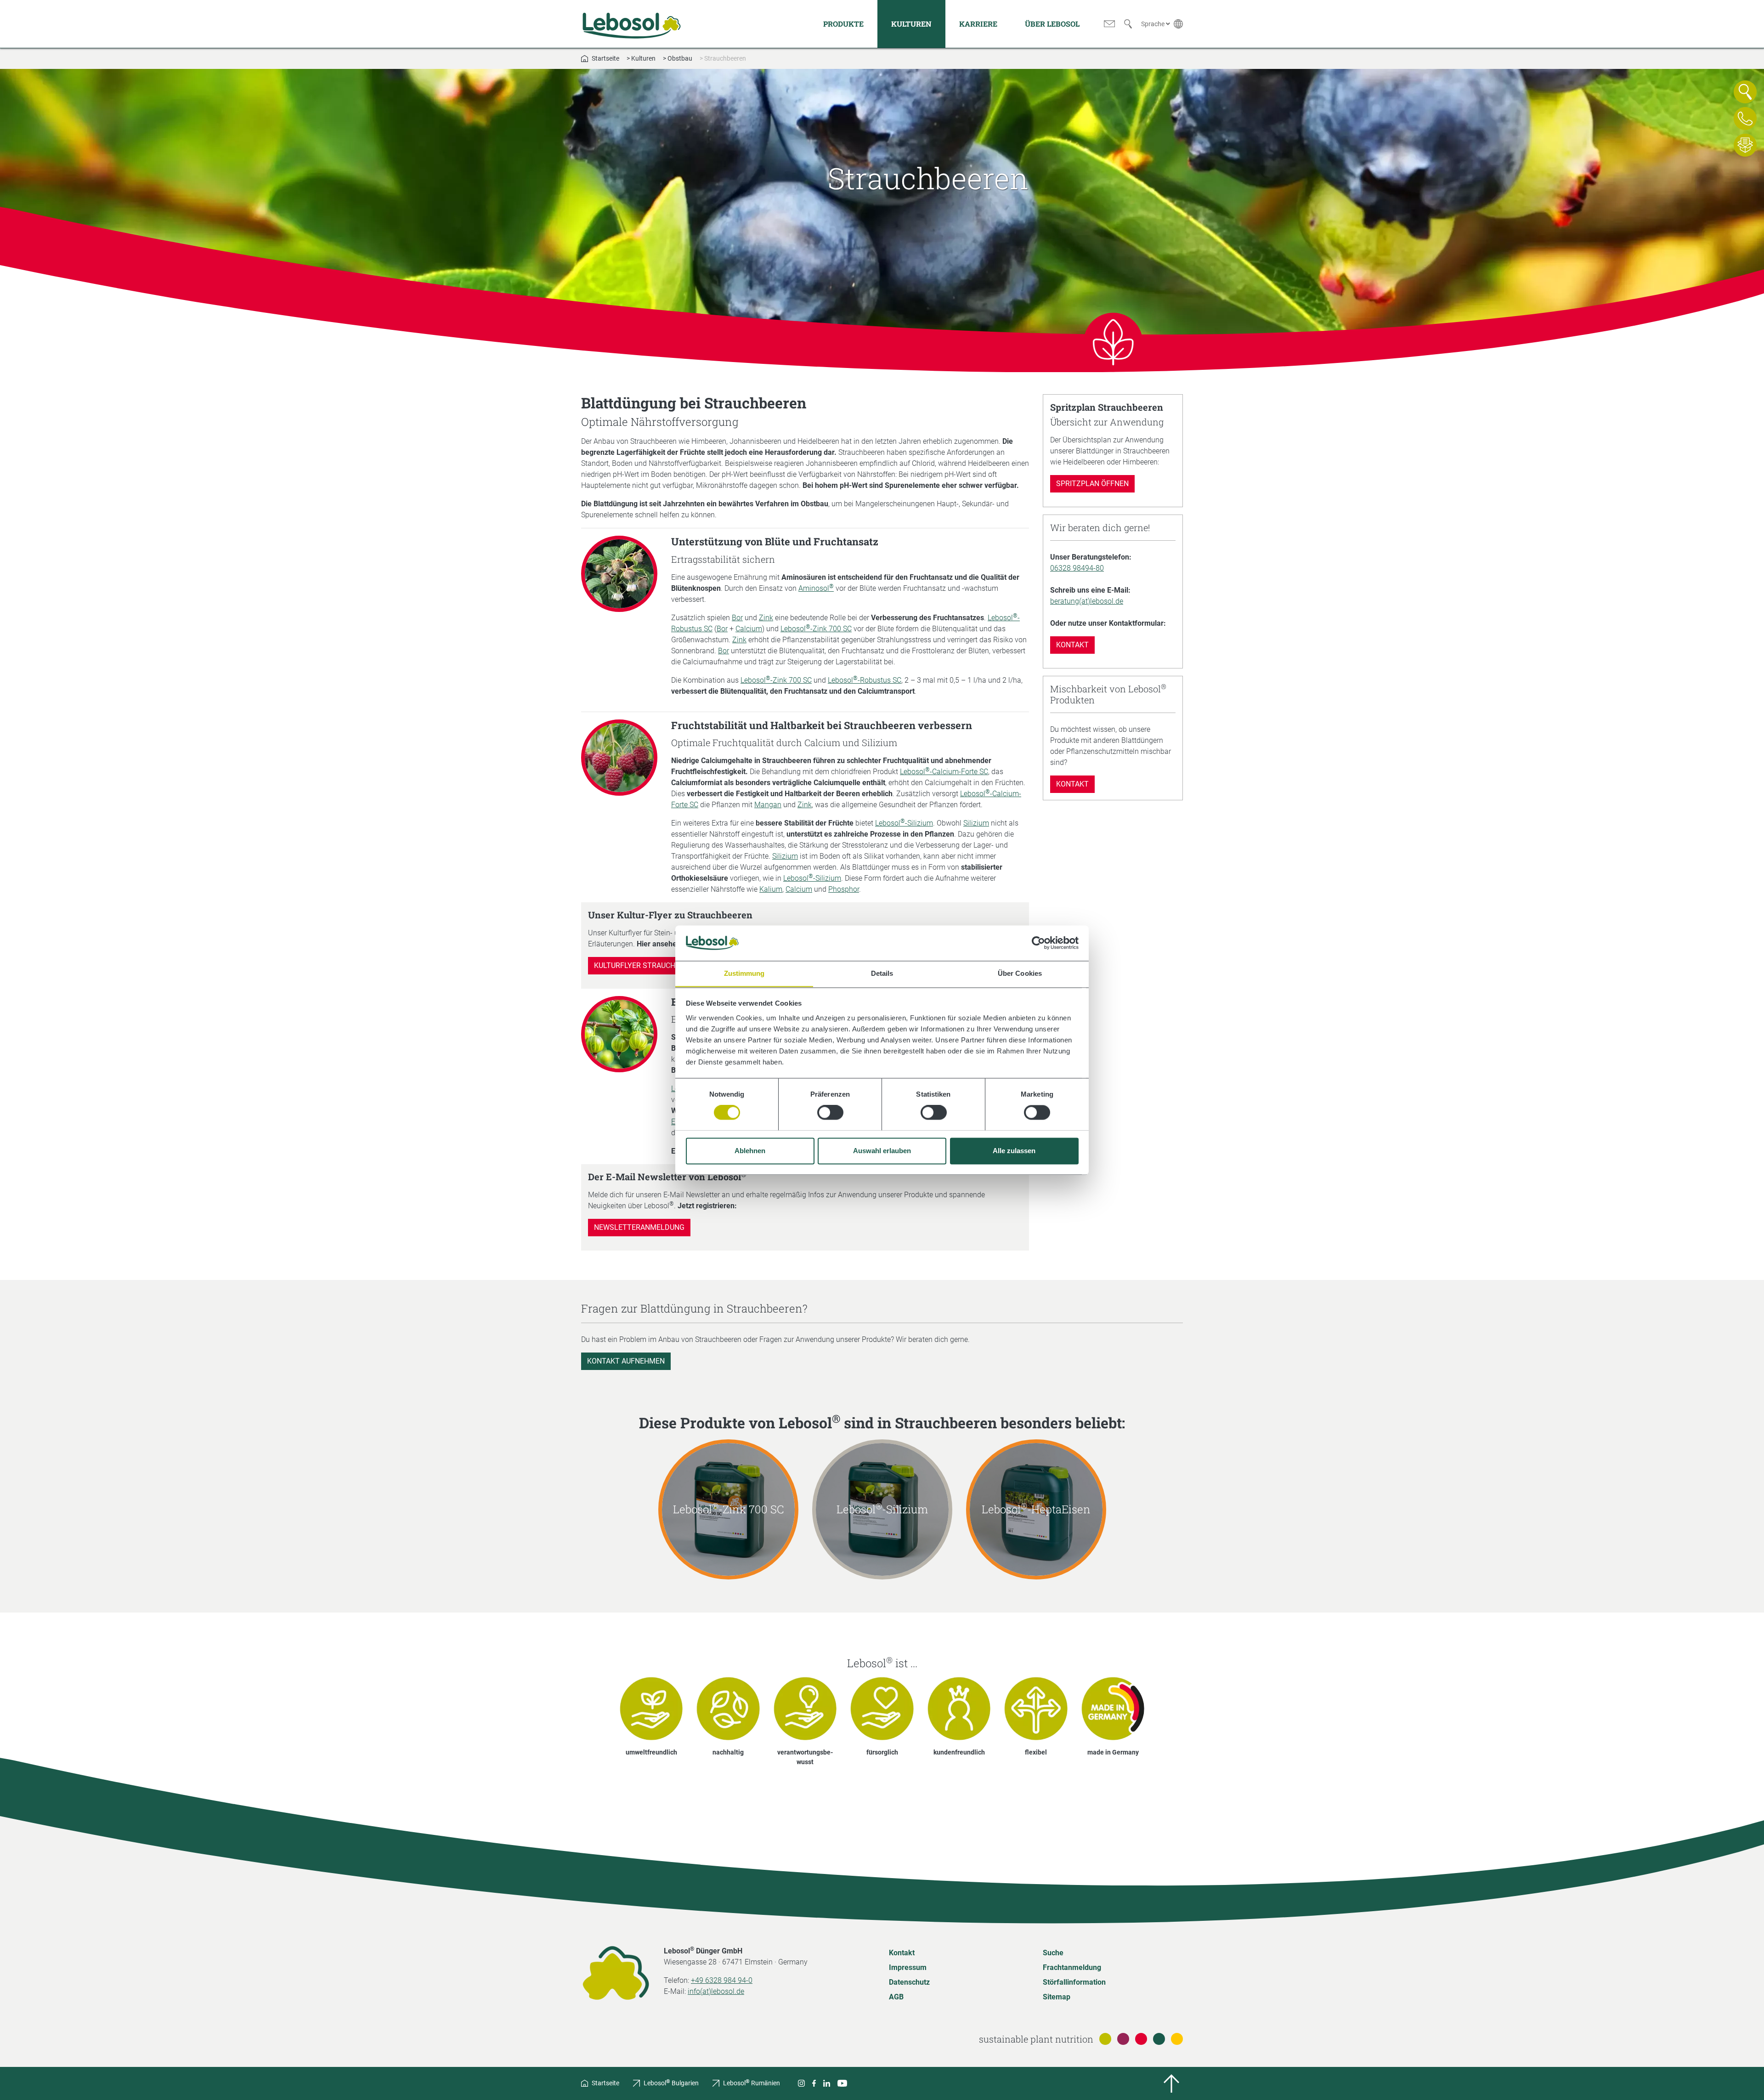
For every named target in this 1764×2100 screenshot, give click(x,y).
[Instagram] (801, 2083)
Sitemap (1057, 1997)
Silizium (976, 823)
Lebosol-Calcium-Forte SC (944, 772)
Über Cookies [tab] (1020, 973)
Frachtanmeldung (1072, 1967)
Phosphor (844, 889)
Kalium (771, 889)
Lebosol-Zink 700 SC (816, 629)
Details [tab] (882, 973)
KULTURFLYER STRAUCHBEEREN (648, 965)
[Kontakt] (1109, 24)
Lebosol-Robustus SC (865, 680)
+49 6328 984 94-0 (722, 1980)
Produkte (843, 24)
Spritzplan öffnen (1092, 484)
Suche (1053, 1953)
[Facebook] (814, 2083)
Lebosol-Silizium (904, 823)
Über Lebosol (1052, 24)
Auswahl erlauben (882, 1151)
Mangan (768, 805)
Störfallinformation (1074, 1982)
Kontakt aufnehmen (626, 1361)
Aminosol (816, 588)
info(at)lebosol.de (716, 1991)
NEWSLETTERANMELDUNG (639, 1227)
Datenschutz (909, 1982)
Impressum (908, 1967)
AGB (896, 1997)
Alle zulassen (1014, 1151)
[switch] (830, 1112)
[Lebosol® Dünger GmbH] (632, 24)
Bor (737, 618)
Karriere (978, 24)
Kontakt (1072, 645)
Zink (766, 618)
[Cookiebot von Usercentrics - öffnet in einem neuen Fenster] (1038, 943)
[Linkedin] (827, 2083)
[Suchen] (1128, 24)
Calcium (749, 629)
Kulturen (911, 24)
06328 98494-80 (1077, 568)
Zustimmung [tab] (744, 973)
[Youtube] (842, 2083)
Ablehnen (750, 1151)
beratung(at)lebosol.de (1087, 601)
